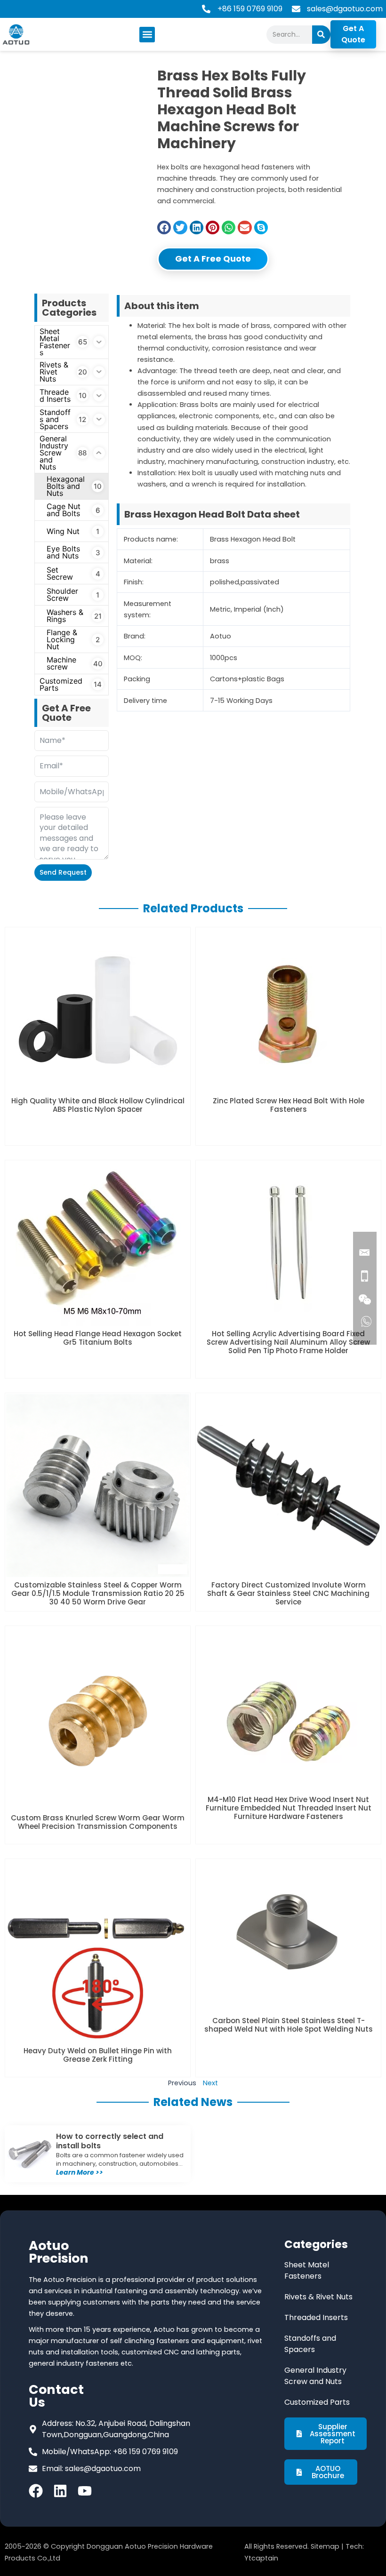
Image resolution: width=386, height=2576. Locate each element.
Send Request (63, 872)
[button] (147, 35)
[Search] (321, 35)
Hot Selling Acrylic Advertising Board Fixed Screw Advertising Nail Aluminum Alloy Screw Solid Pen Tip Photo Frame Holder (288, 1342)
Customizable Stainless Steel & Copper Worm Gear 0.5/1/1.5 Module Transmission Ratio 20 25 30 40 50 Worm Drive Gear (98, 1593)
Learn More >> (80, 2172)
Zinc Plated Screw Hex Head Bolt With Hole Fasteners (289, 1105)
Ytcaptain (261, 2558)
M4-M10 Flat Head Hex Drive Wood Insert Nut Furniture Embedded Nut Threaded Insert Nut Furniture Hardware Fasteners (289, 1808)
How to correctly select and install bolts (110, 2141)
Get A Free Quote (213, 259)
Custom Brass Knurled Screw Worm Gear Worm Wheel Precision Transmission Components (98, 1822)
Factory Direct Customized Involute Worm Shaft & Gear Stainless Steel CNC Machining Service (288, 1593)
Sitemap (325, 2546)
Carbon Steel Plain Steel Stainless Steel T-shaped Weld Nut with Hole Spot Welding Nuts (289, 2025)
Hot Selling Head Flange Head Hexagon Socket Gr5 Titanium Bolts (98, 1338)
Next (210, 2083)
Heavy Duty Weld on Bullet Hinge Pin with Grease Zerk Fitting (98, 2055)
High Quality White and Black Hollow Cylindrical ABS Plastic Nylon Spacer (98, 1105)
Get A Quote (353, 34)
